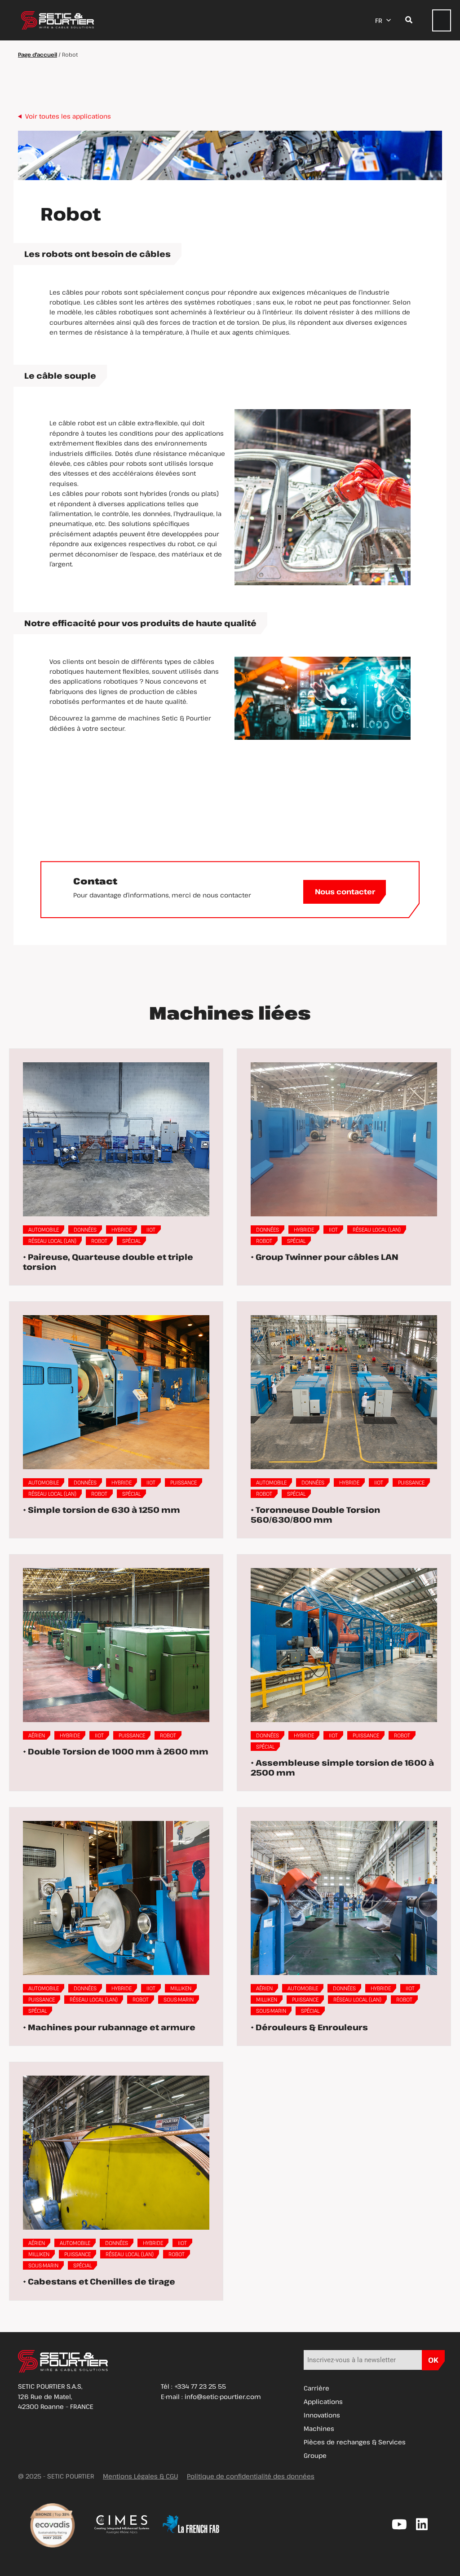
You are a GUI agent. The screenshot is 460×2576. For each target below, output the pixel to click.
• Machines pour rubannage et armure (109, 2027)
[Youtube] (399, 2524)
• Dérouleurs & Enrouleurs (309, 2027)
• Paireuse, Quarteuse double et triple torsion (108, 1262)
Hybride (122, 1229)
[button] (442, 20)
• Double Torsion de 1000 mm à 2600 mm (116, 1751)
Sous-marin (179, 1999)
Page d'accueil (38, 54)
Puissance (184, 1482)
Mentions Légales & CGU (140, 2476)
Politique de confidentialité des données (251, 2476)
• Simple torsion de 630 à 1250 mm (102, 1510)
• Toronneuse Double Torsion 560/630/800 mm (315, 1515)
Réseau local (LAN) (52, 1241)
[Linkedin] (422, 2524)
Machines (319, 2428)
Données (85, 1229)
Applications (323, 2401)
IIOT (151, 1229)
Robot (99, 1241)
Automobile (44, 1229)
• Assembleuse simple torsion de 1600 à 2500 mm (342, 1767)
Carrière (316, 2388)
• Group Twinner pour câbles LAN (325, 1257)
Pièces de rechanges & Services (355, 2442)
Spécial (131, 1241)
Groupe (315, 2455)
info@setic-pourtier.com (223, 2397)
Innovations (322, 2415)
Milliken (181, 1988)
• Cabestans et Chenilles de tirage (99, 2281)
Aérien (37, 1735)
